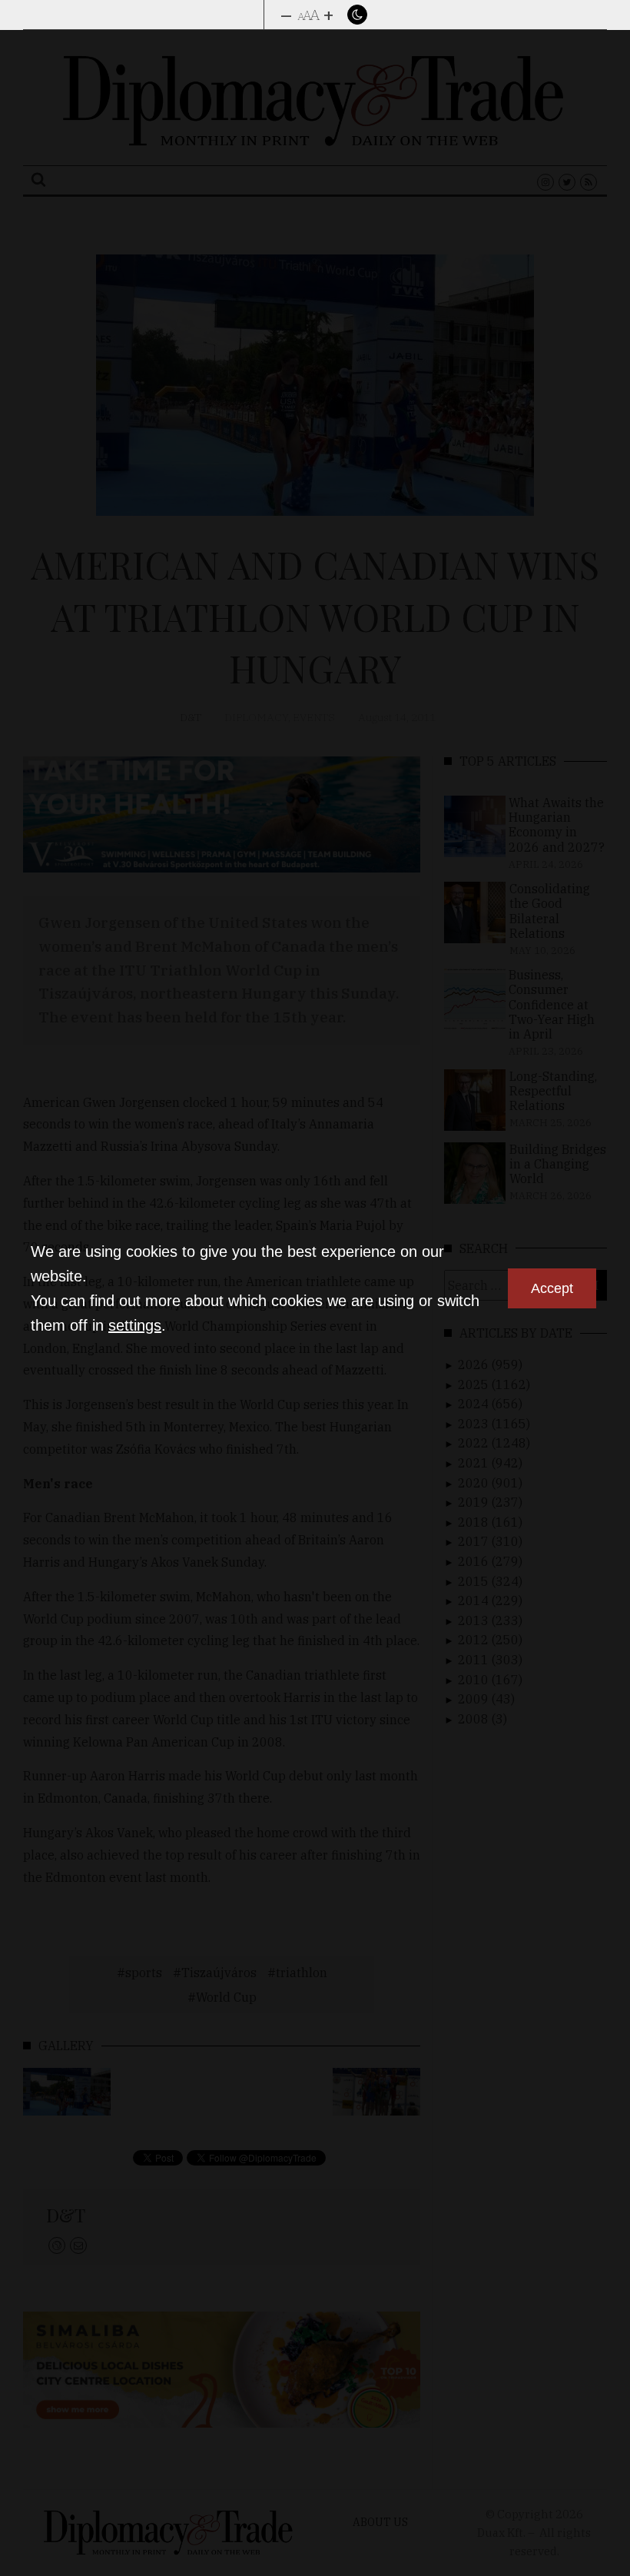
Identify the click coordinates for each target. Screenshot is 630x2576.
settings (135, 1325)
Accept (552, 1288)
